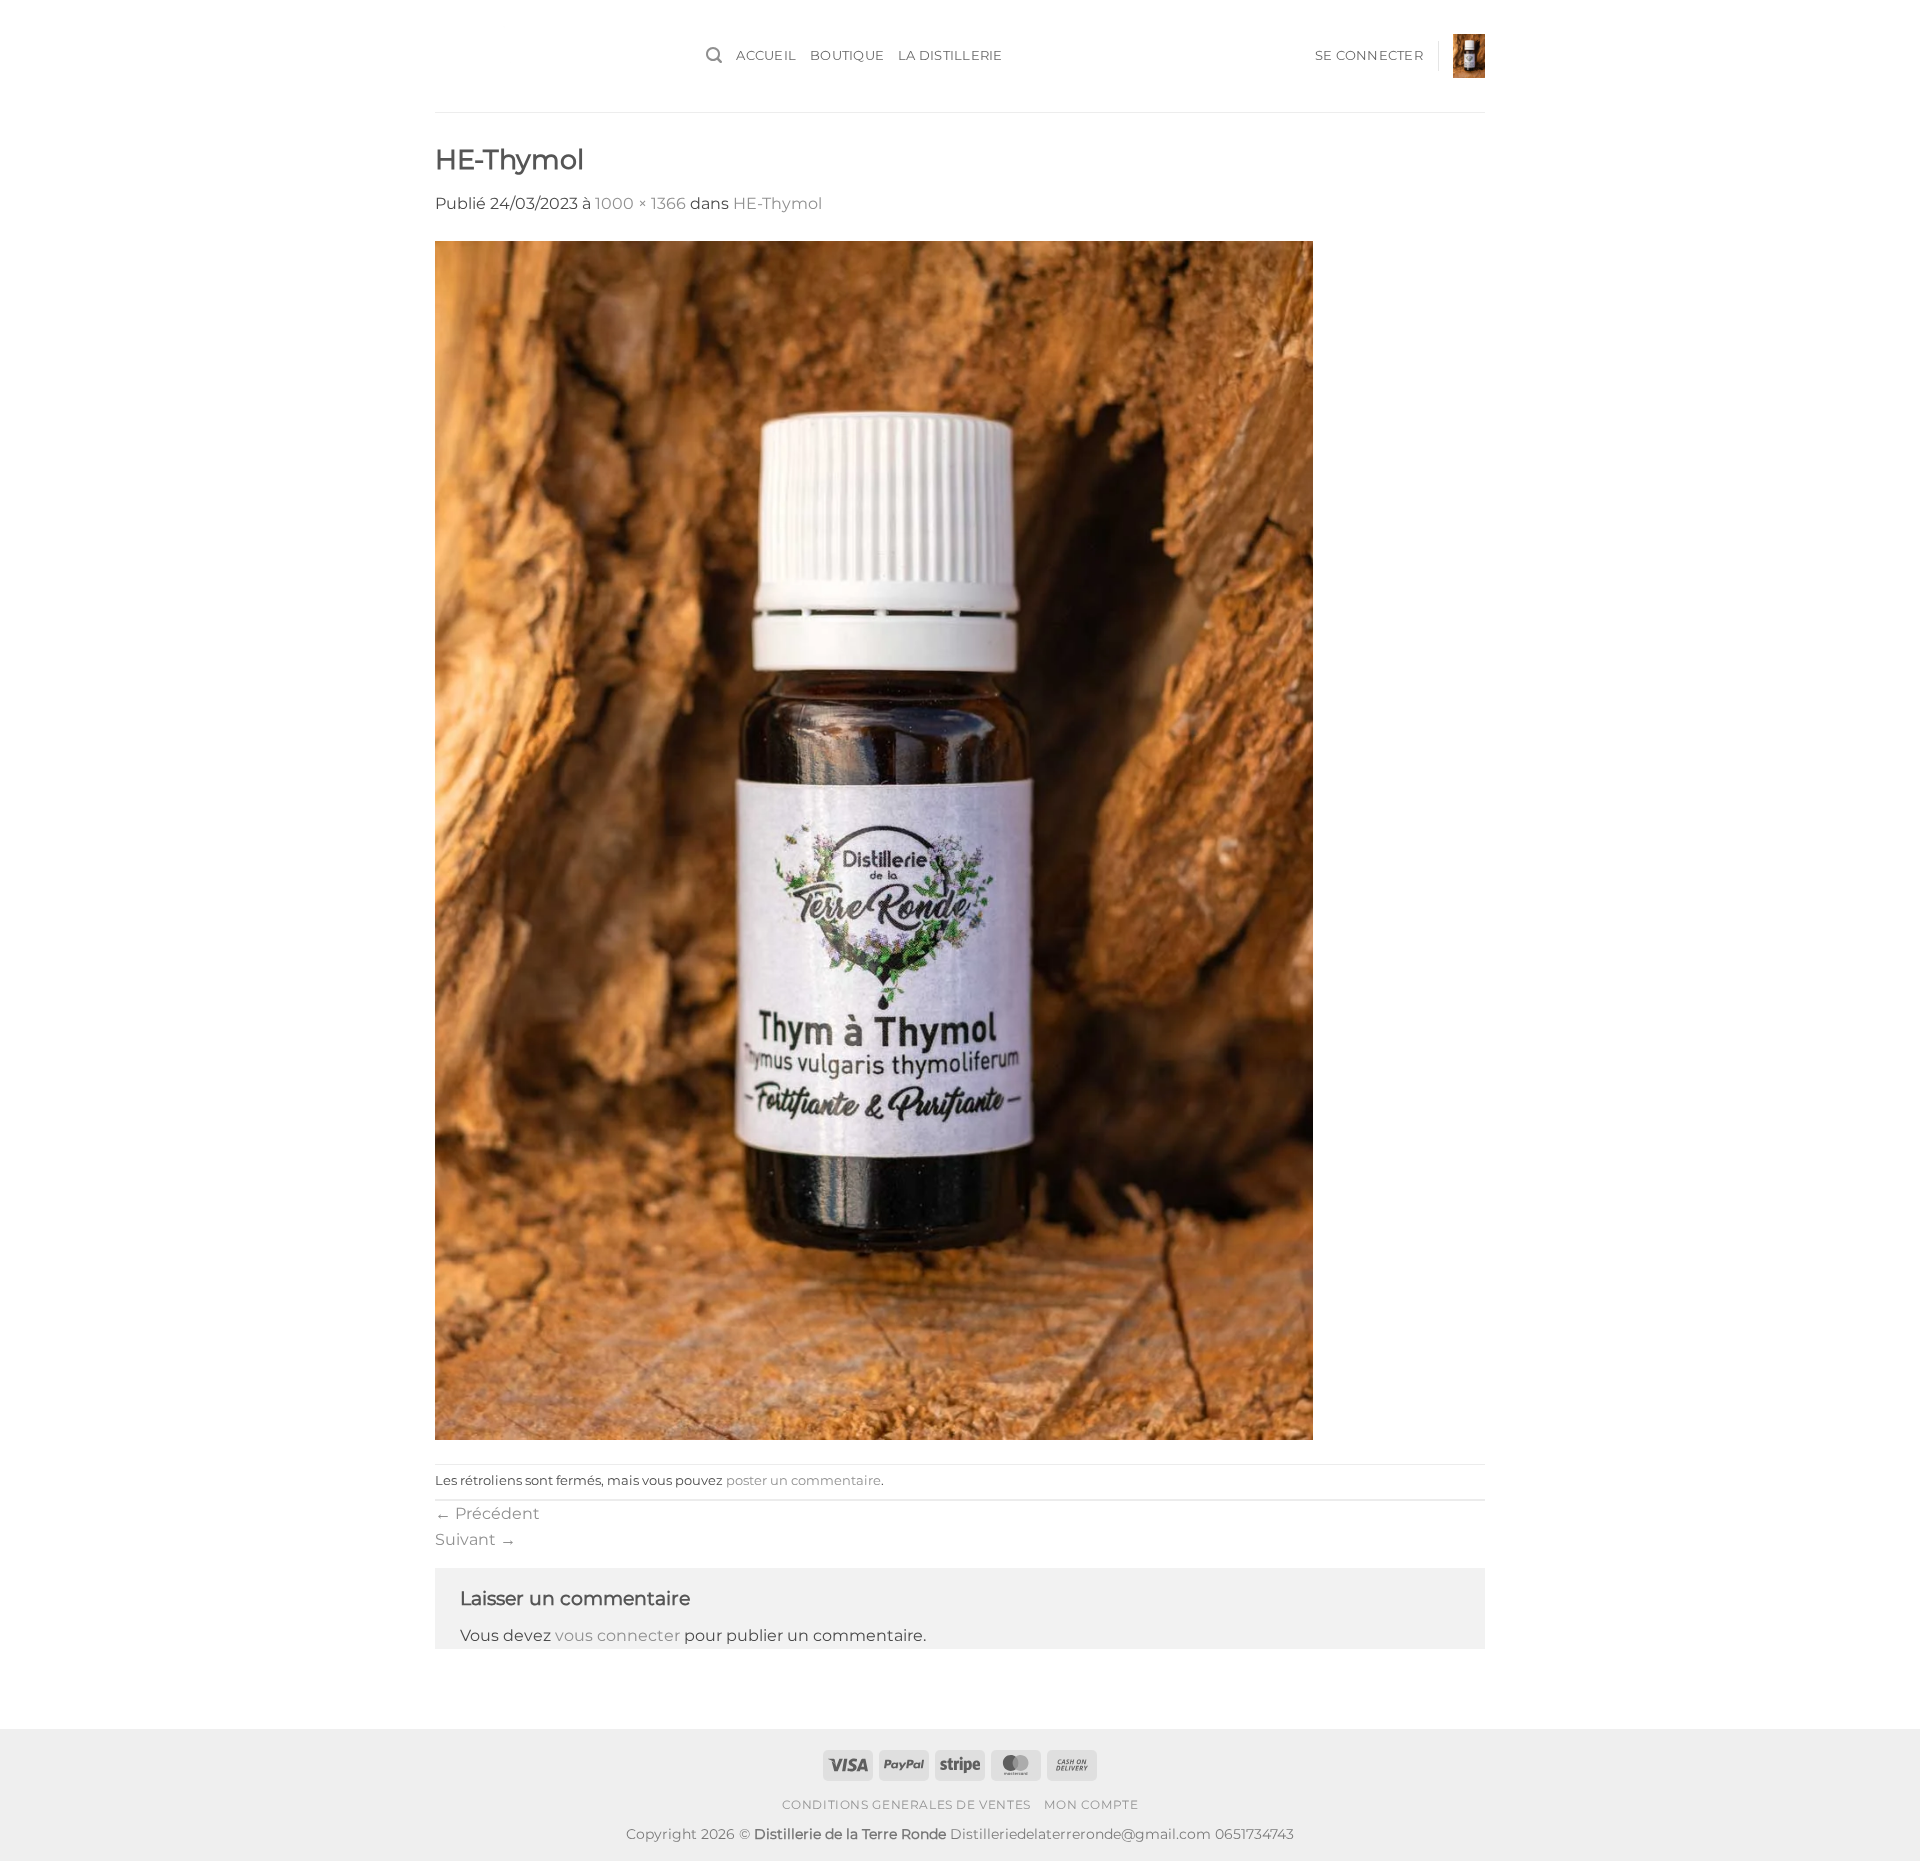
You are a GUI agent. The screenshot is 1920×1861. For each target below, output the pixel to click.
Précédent (487, 1513)
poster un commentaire (803, 1480)
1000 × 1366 (640, 203)
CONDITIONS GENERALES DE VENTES (906, 1804)
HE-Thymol (777, 203)
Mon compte (1091, 1804)
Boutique (847, 55)
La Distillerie (950, 55)
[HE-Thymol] (874, 838)
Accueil (766, 55)
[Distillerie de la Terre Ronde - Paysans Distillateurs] (555, 56)
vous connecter (617, 1635)
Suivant (475, 1539)
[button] (714, 55)
